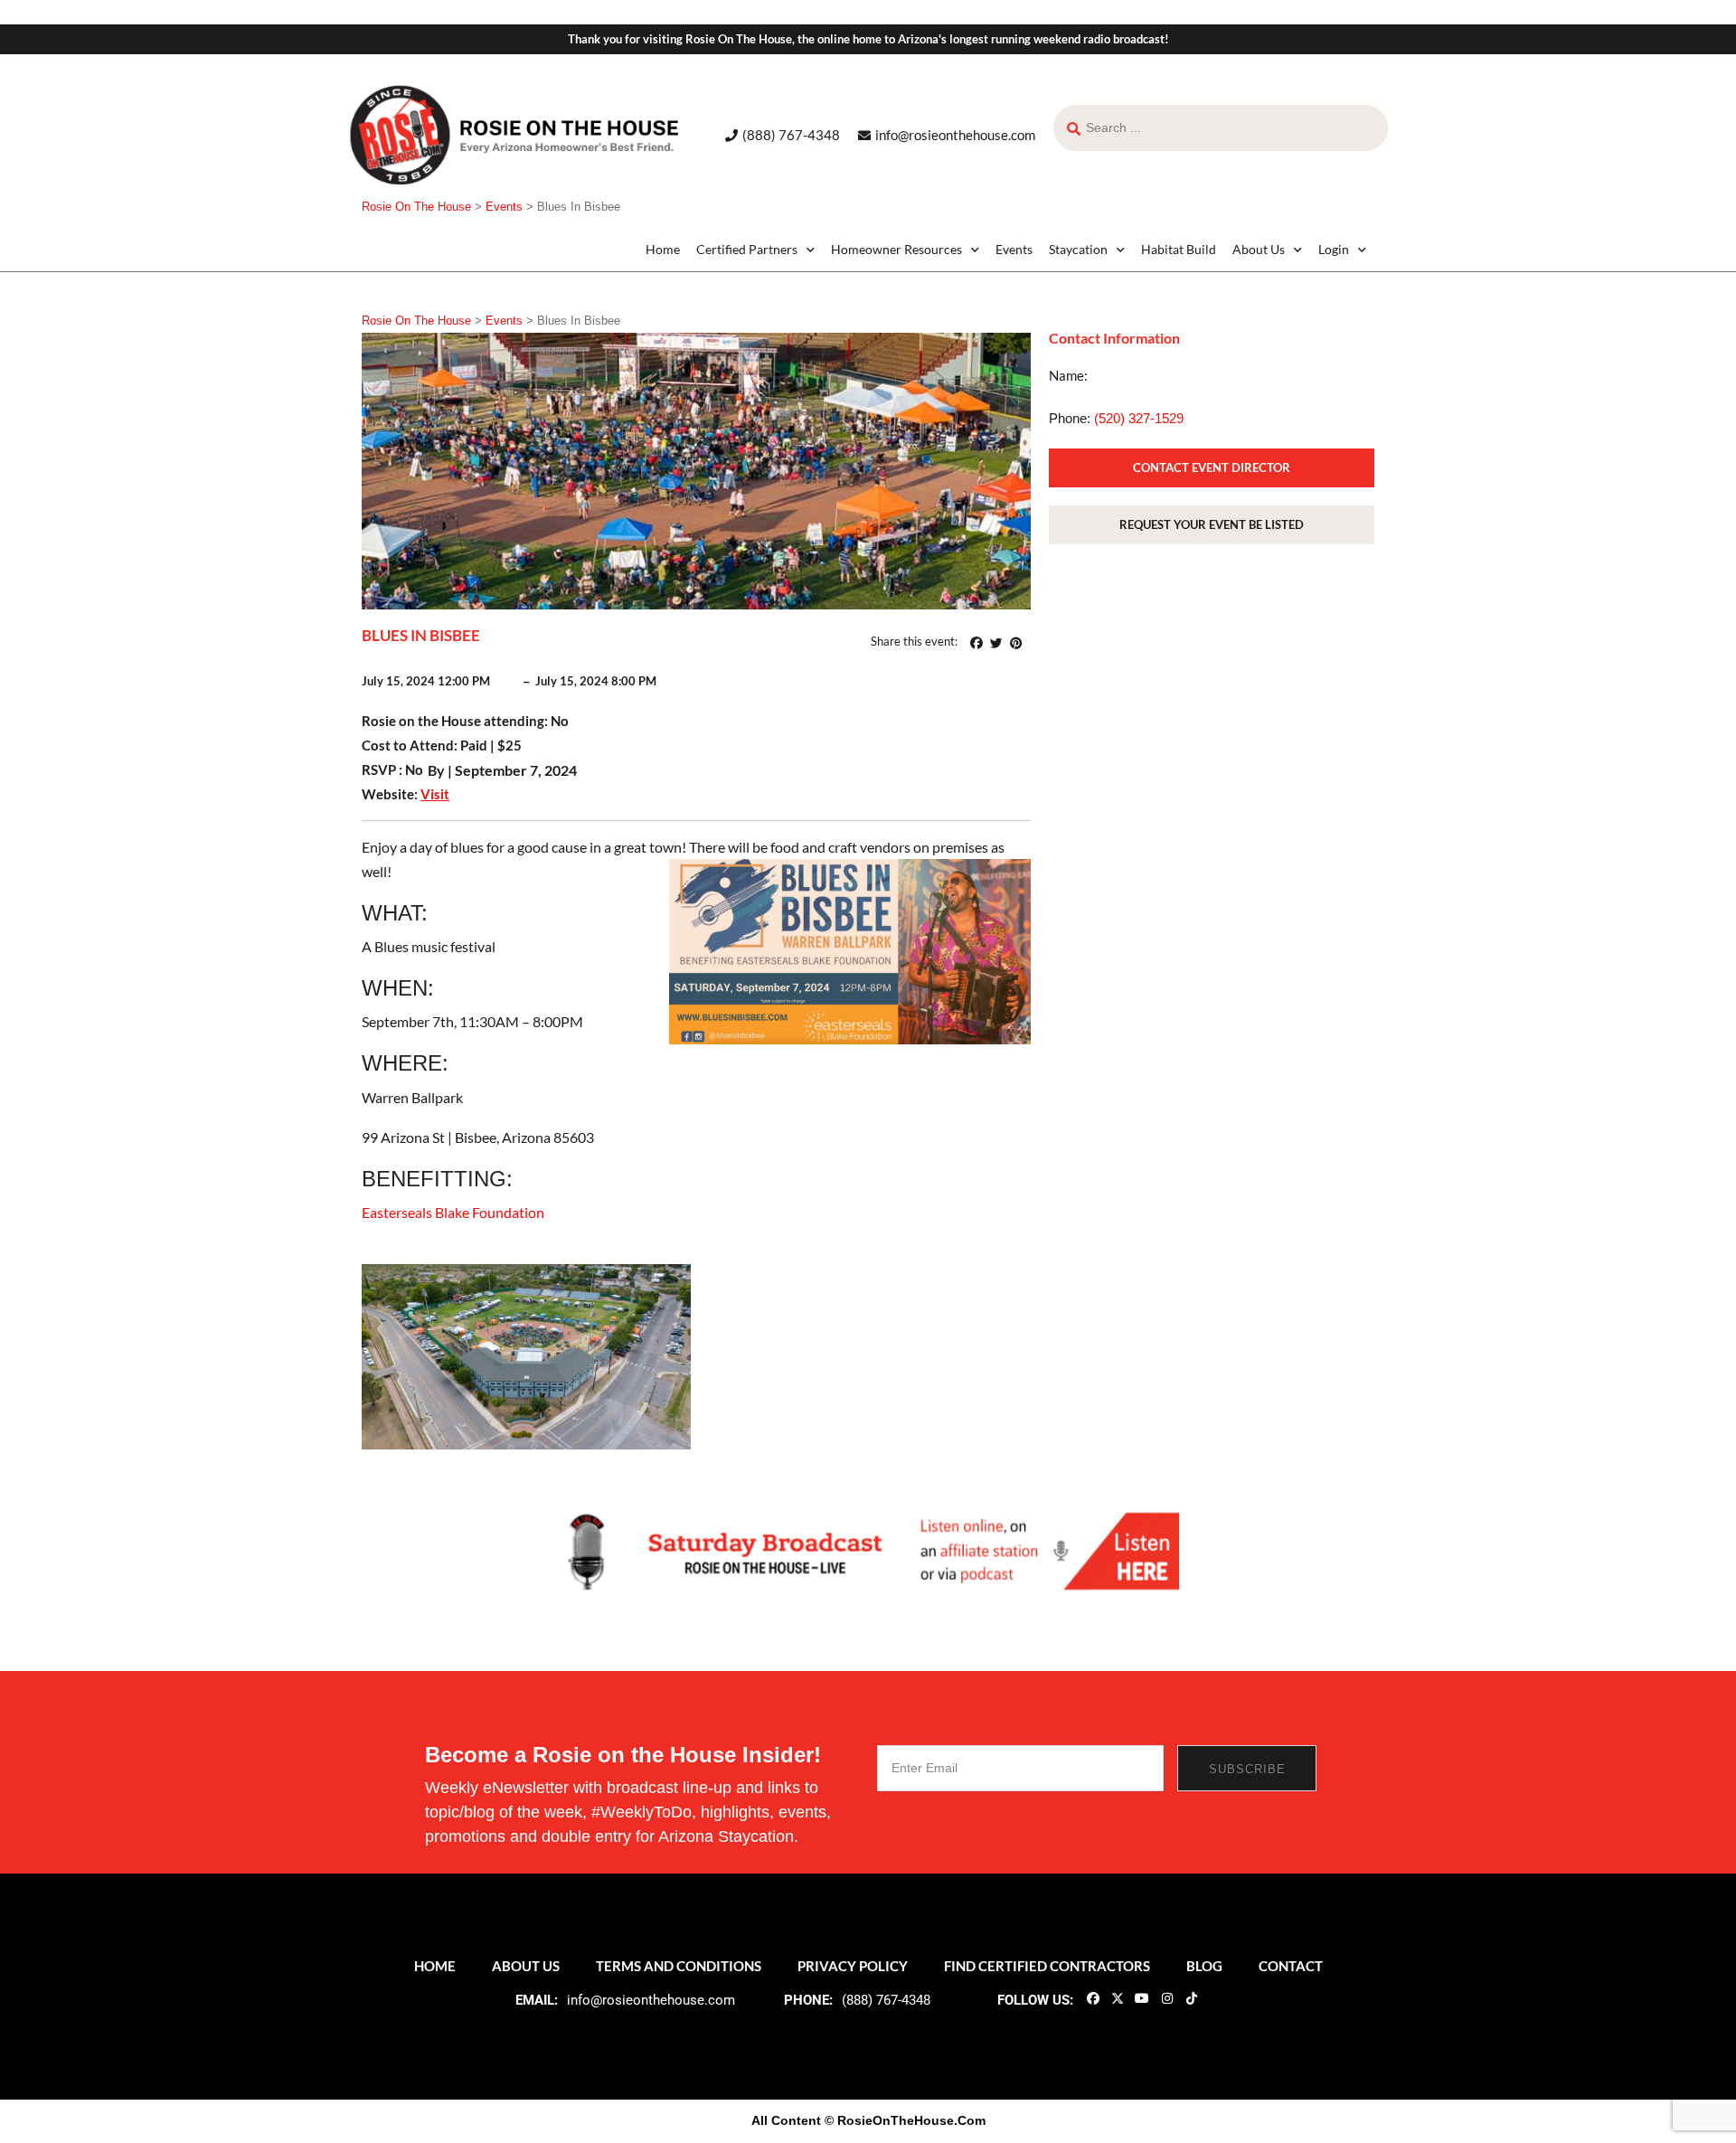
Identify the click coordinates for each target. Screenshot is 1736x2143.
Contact (1291, 1966)
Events (1014, 249)
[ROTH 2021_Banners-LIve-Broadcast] (868, 1549)
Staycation (1078, 249)
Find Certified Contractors (1047, 1966)
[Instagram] (1166, 1998)
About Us (1259, 249)
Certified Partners (747, 249)
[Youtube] (1142, 1998)
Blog (1204, 1966)
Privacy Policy (853, 1966)
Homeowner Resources (896, 249)
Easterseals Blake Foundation (453, 1212)
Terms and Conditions (679, 1966)
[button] (976, 643)
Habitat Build (1179, 249)
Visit (435, 794)
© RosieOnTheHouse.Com (905, 2120)
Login (1334, 249)
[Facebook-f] (1092, 1998)
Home (663, 249)
